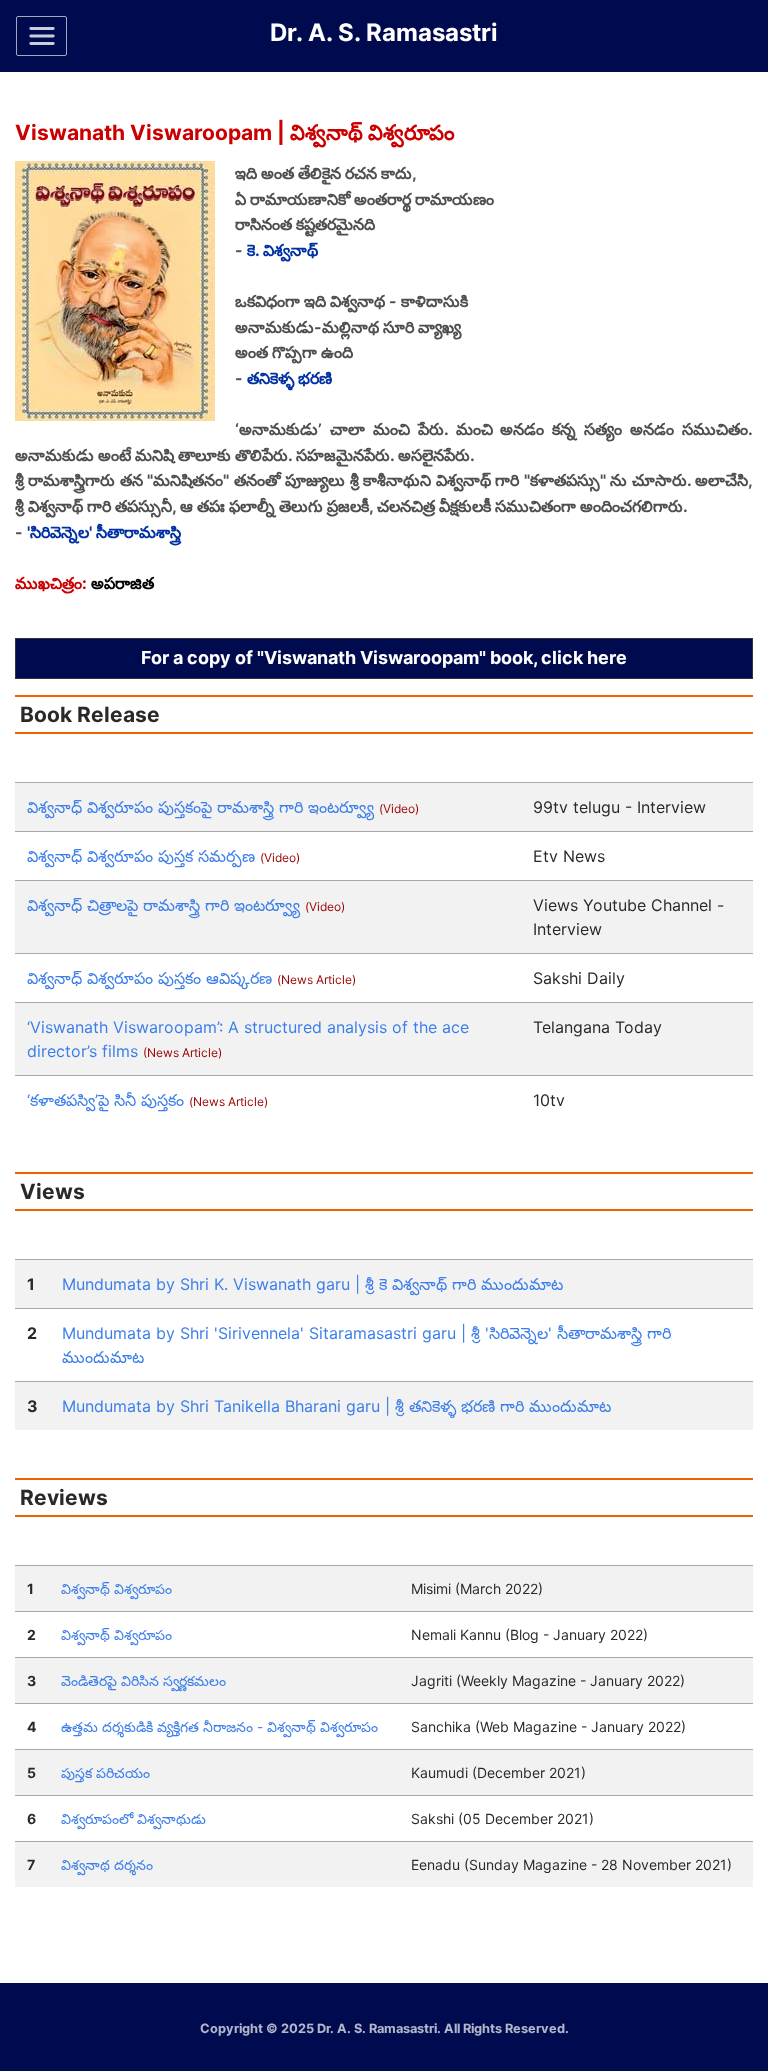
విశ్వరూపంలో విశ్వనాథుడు (133, 1818)
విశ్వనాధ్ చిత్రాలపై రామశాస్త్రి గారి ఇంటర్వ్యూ (186, 905)
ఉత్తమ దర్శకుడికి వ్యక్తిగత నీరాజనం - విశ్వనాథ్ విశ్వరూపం (219, 1726)
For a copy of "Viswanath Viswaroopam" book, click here (384, 657)
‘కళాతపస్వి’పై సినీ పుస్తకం (147, 1100)
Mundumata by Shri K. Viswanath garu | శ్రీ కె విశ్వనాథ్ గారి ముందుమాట (312, 1284)
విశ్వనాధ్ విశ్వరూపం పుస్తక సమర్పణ (163, 856)
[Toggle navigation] (41, 36)
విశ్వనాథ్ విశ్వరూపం (116, 1588)
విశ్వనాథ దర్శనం (107, 1864)
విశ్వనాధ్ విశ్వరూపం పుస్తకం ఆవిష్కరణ (191, 978)
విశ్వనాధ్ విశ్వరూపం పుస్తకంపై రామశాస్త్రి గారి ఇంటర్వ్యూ (223, 807)
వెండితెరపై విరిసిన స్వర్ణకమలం (143, 1680)
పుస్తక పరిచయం (105, 1772)
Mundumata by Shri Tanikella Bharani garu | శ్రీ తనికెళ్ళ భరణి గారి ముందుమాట (336, 1406)
